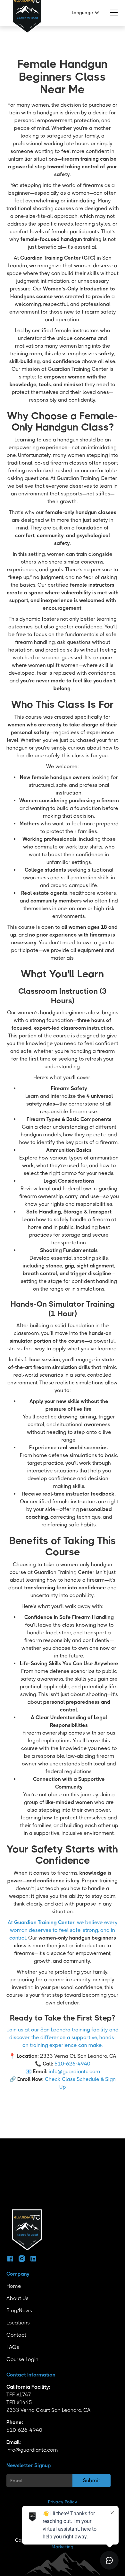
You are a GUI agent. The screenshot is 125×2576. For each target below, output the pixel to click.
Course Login (22, 2359)
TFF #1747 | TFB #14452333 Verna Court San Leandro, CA (49, 2398)
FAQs (13, 2347)
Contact (16, 2335)
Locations (18, 2323)
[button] (84, 13)
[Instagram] (22, 2259)
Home (14, 2286)
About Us (17, 2298)
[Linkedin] (33, 2259)
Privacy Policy (63, 2502)
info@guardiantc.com (74, 2071)
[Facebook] (10, 2259)
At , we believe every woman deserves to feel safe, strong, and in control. (63, 1930)
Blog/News (19, 2310)
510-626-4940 (72, 2064)
